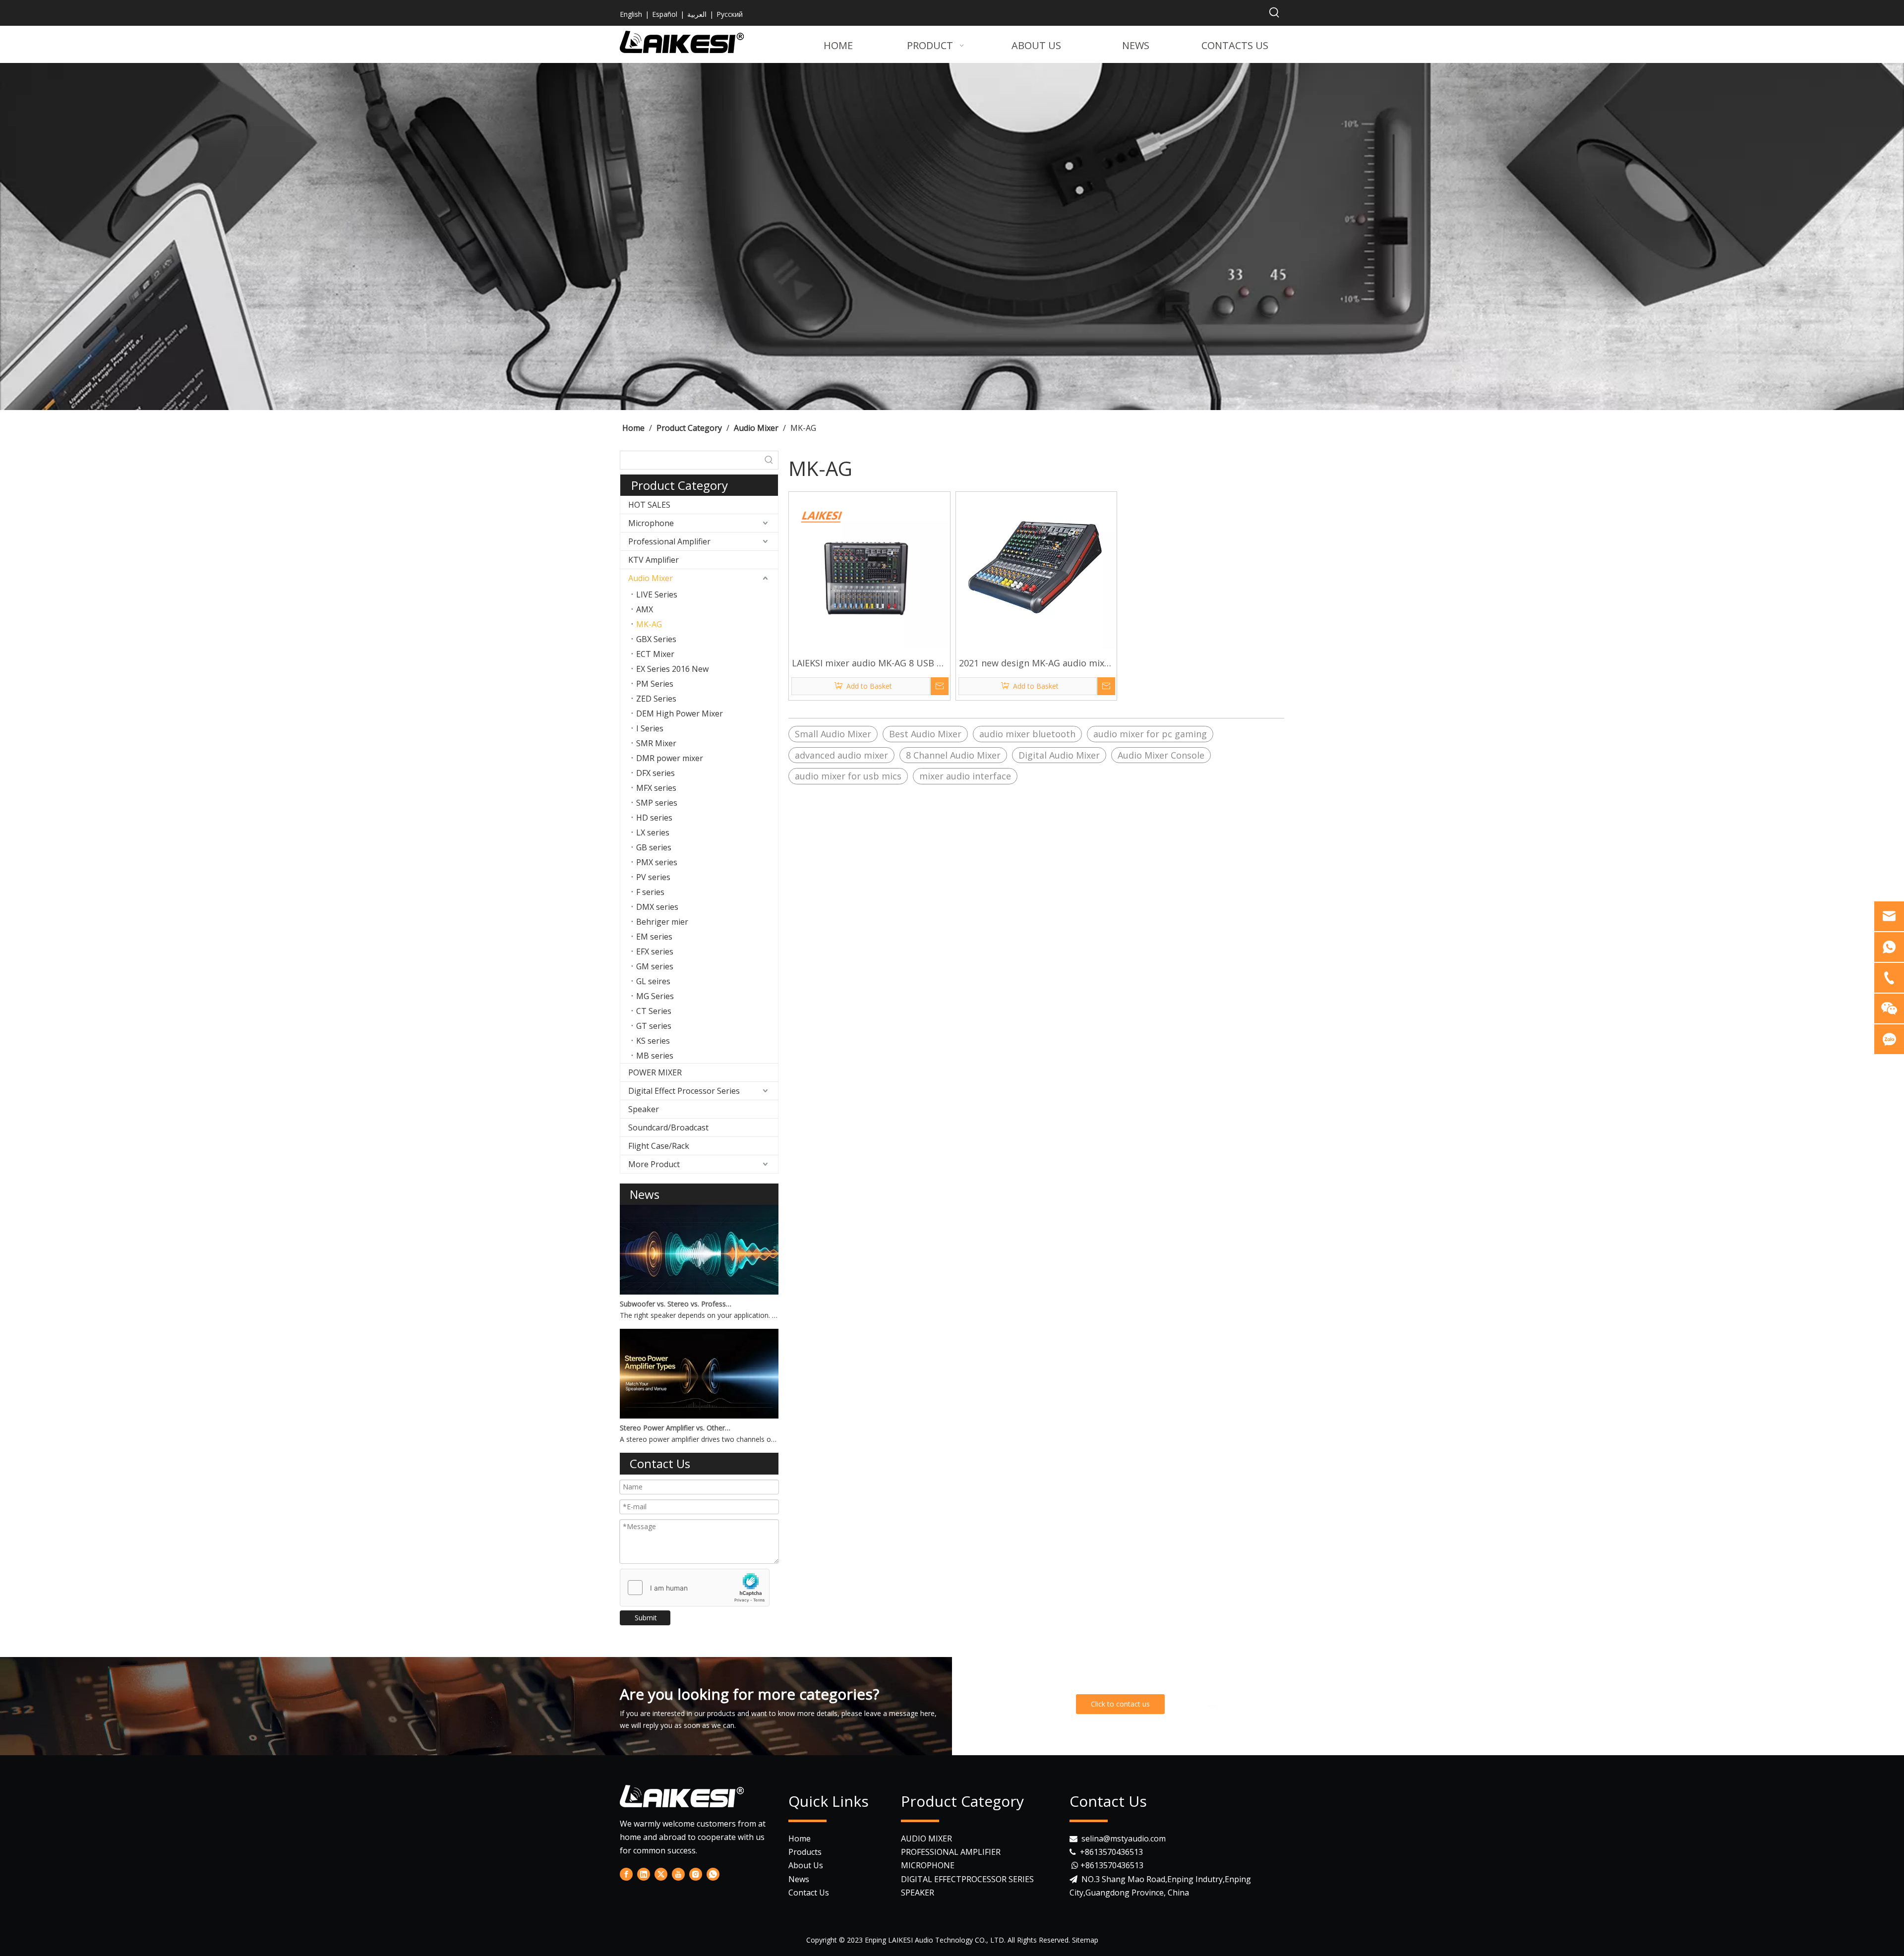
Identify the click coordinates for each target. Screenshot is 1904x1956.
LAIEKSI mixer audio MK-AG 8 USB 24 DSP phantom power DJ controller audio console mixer (869, 664)
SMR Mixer (656, 743)
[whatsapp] (1274, 1702)
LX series (653, 832)
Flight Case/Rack (659, 1146)
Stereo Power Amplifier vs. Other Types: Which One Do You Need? (676, 1428)
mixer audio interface (965, 776)
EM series (654, 937)
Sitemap (1085, 1940)
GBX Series (656, 639)
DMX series (657, 907)
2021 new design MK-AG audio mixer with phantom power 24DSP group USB (1036, 664)
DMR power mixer (670, 758)
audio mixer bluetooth (1027, 734)
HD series (654, 818)
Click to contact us (1120, 1704)
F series (650, 892)
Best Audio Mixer (925, 734)
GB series (654, 847)
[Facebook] (1192, 1702)
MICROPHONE (928, 1865)
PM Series (655, 684)
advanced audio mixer (841, 755)
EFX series (655, 951)
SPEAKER (918, 1893)
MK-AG (649, 624)
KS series (653, 1041)
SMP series (657, 803)
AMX (645, 609)
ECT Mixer (655, 654)
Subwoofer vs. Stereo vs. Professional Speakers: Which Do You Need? (676, 1304)
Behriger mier (662, 922)
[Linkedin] (1213, 1702)
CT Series (654, 1011)
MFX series (656, 788)
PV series (653, 877)
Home (800, 1838)
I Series (650, 728)
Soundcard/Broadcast (668, 1127)
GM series (655, 966)
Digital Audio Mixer (1059, 755)
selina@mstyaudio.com (1124, 1838)
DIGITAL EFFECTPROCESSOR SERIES (967, 1879)
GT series (654, 1026)
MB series (655, 1056)
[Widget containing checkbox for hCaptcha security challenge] (695, 1588)
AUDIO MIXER (926, 1838)
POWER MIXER (655, 1072)
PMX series (657, 862)
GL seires (653, 981)
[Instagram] (696, 1874)
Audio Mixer (651, 578)
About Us (806, 1865)
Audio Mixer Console (1161, 755)
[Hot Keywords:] (1274, 13)
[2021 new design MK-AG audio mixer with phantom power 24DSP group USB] (1037, 571)
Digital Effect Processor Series (684, 1091)
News (799, 1879)
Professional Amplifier (669, 541)
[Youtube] (1253, 1702)
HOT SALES (649, 505)
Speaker (644, 1109)
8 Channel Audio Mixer (953, 755)
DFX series (655, 773)
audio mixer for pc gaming (1150, 734)
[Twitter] (1233, 1702)
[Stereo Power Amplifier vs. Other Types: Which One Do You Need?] (699, 1416)
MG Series (655, 996)
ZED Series (656, 699)
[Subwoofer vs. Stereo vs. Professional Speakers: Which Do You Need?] (699, 1292)
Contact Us (809, 1893)
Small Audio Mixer (833, 734)
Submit (646, 1618)
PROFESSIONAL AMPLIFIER (951, 1852)
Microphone (651, 523)
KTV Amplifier (654, 560)
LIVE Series (657, 594)
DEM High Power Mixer (680, 713)
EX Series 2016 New (672, 669)
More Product (654, 1164)
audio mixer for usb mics (848, 776)
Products (805, 1852)
